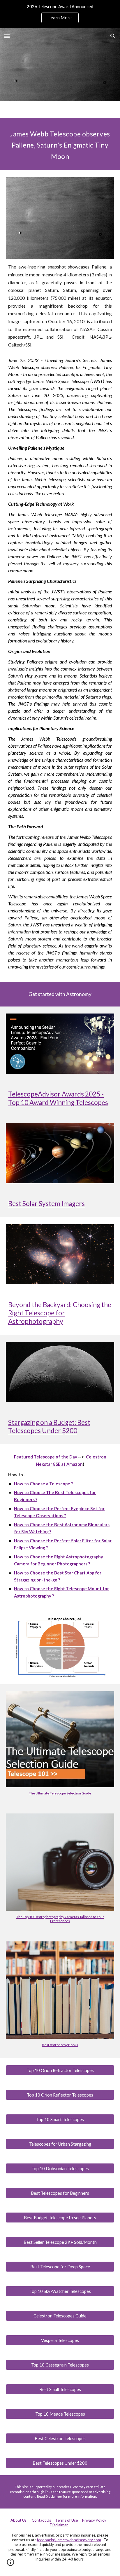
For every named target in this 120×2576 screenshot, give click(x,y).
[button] (7, 36)
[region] (60, 14)
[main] (60, 144)
